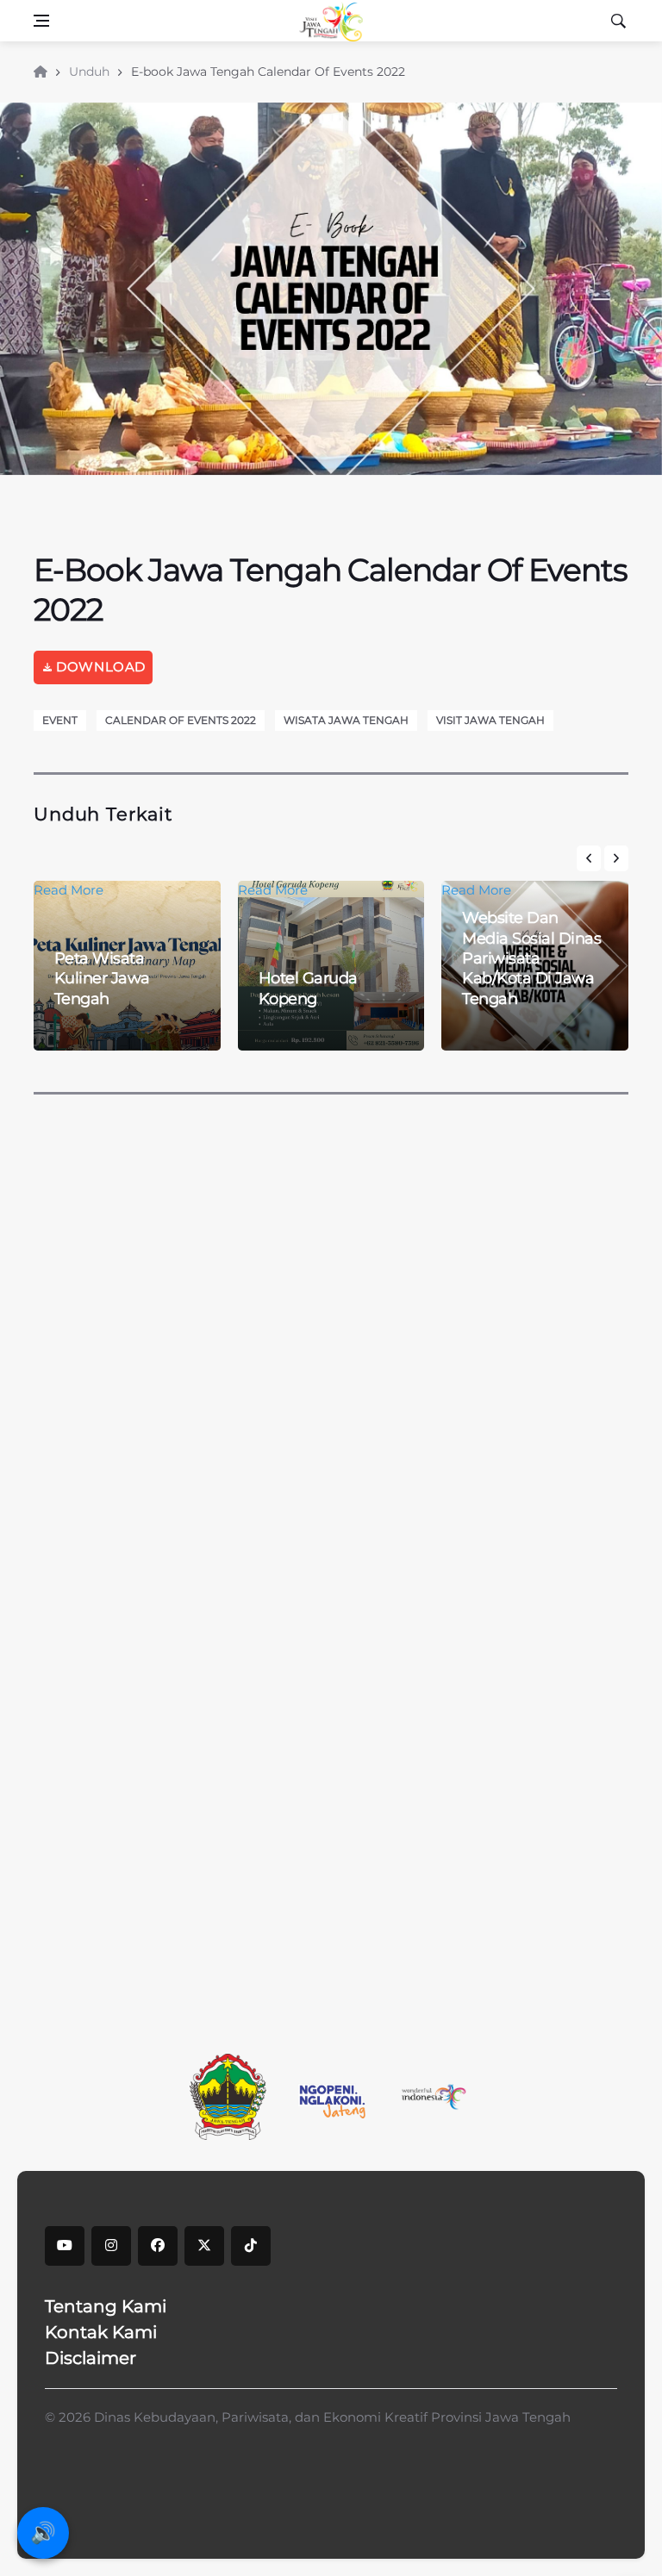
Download (99, 667)
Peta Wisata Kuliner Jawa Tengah (102, 979)
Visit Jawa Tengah (490, 720)
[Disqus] (331, 1310)
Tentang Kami (106, 2306)
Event (60, 720)
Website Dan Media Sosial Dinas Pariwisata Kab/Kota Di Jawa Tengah (531, 958)
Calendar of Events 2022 (181, 720)
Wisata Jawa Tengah (346, 720)
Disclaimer (91, 2358)
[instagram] (111, 2246)
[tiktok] (251, 2246)
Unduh (89, 72)
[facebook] (158, 2246)
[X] (204, 2246)
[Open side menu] (41, 21)
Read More (273, 890)
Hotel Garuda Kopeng (308, 988)
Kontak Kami (101, 2332)
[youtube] (65, 2246)
